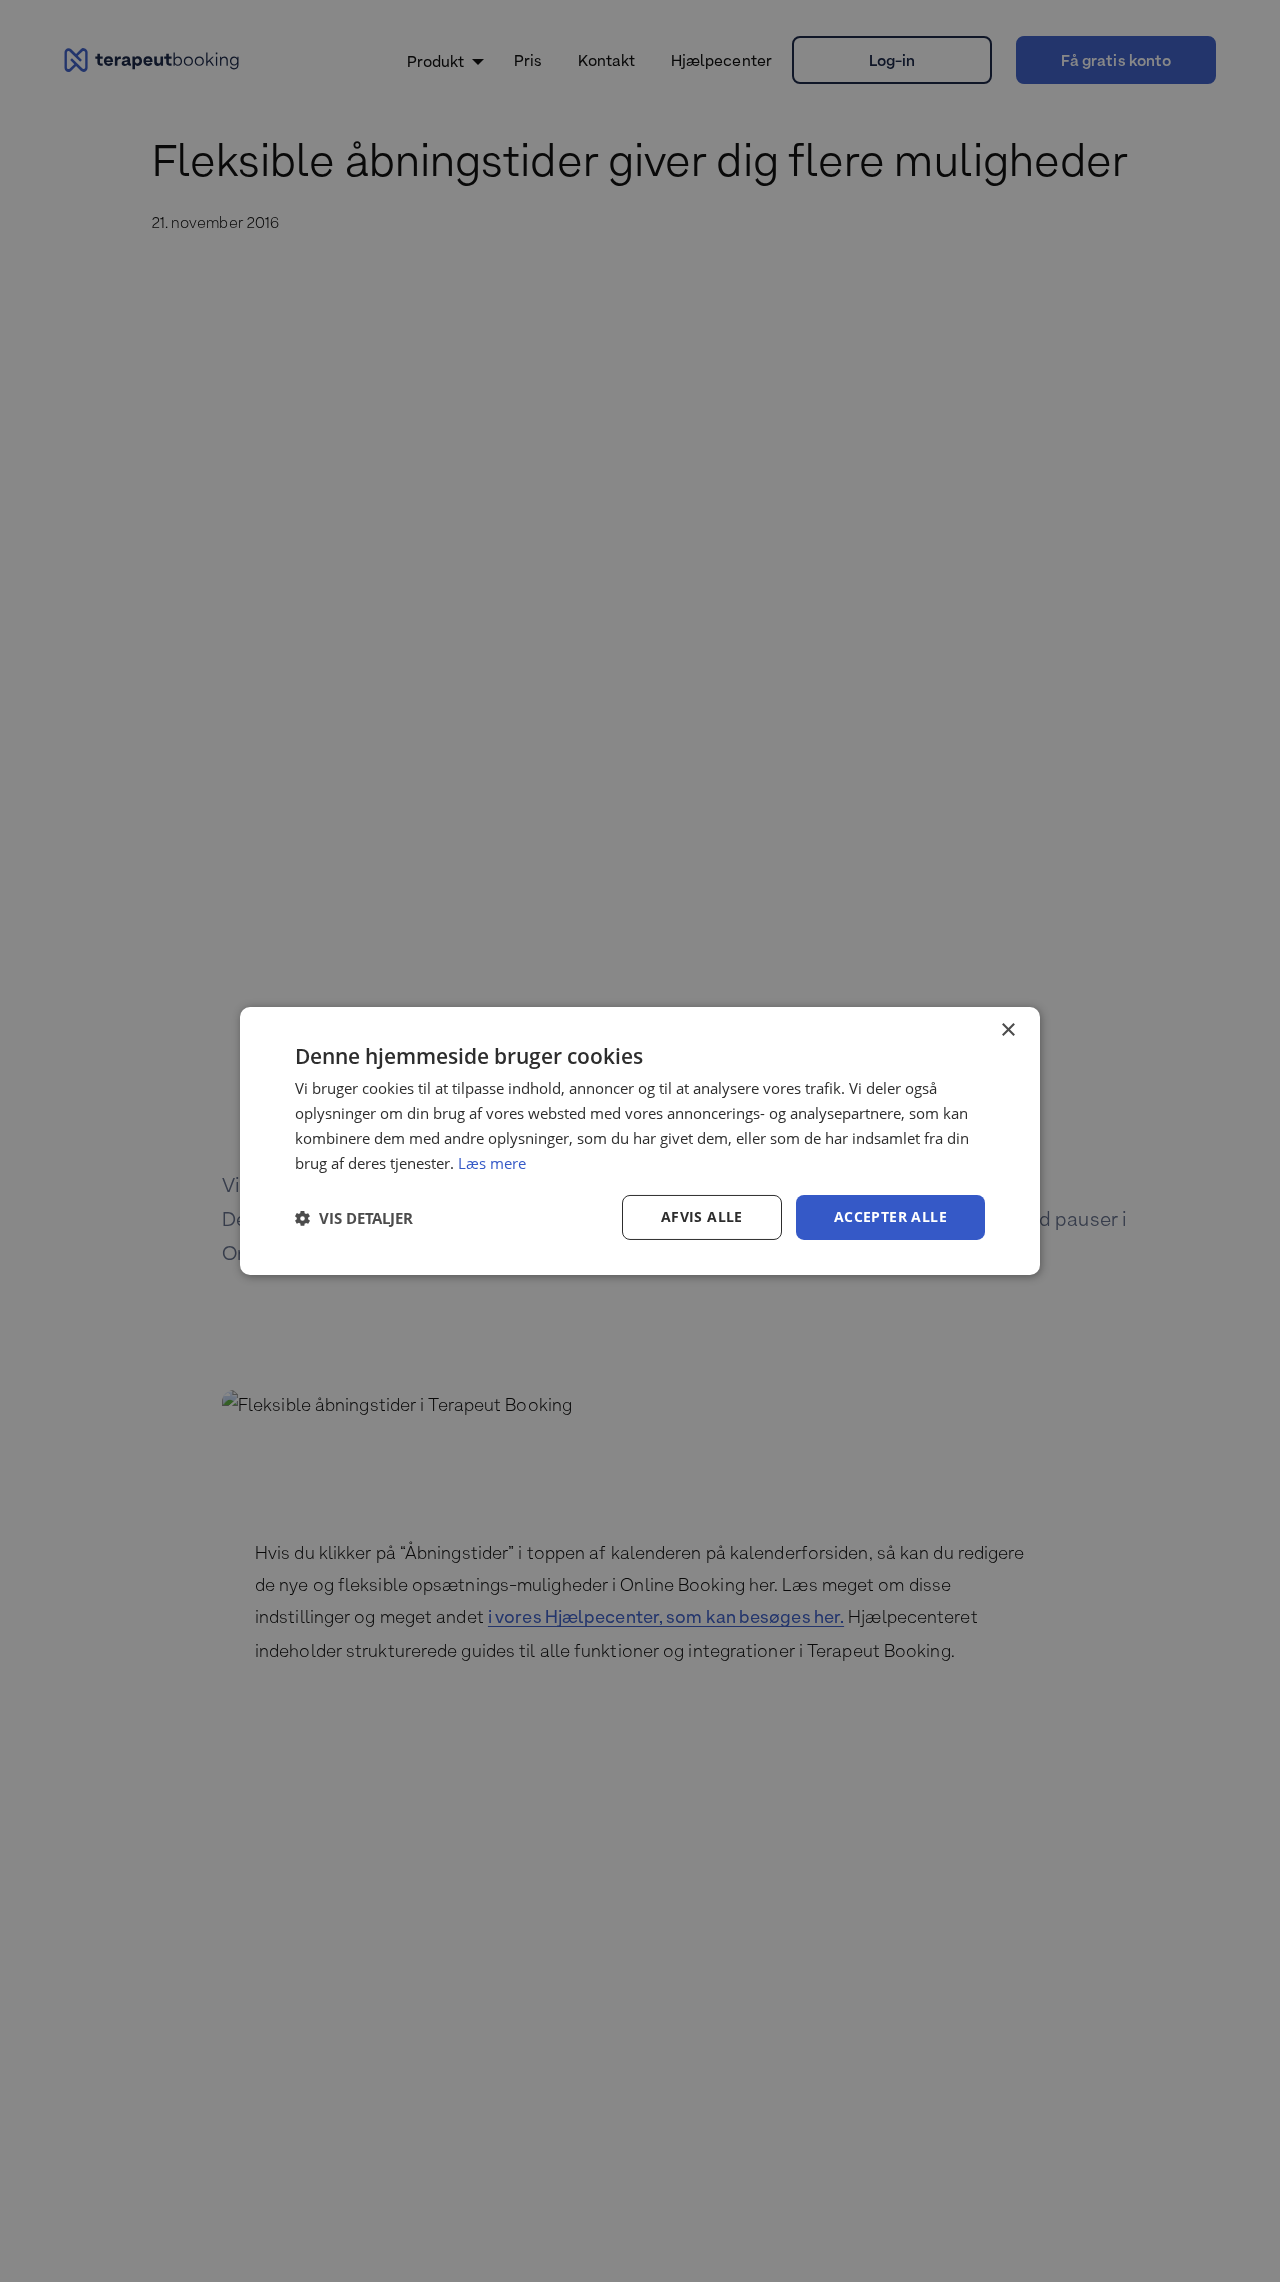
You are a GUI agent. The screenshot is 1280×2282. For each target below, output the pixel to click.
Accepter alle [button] (890, 1216)
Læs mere (492, 1163)
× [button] (1007, 1030)
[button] (354, 1218)
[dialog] (640, 1141)
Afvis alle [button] (702, 1216)
